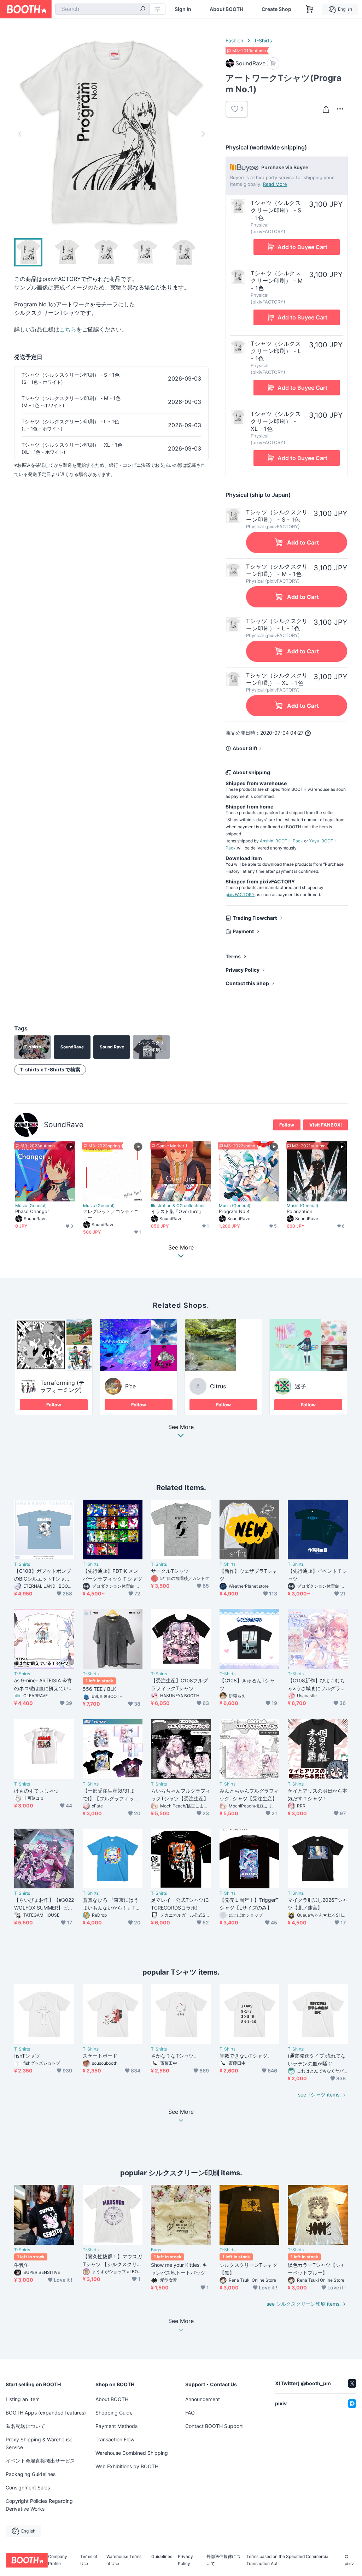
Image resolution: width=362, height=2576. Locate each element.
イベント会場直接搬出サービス (40, 2461)
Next (203, 134)
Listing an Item (23, 2399)
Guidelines (162, 2557)
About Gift (245, 748)
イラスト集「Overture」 (177, 1211)
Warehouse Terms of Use (124, 2560)
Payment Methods (116, 2426)
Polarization (300, 1211)
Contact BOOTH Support (214, 2426)
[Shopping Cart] (310, 9)
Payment (243, 931)
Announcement (203, 2399)
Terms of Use (89, 2560)
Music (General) (31, 1206)
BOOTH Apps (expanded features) (46, 2413)
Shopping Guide (114, 2413)
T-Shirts (263, 40)
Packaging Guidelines (31, 2474)
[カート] (273, 63)
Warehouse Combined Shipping (132, 2453)
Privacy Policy (243, 970)
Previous (20, 134)
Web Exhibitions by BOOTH (127, 2466)
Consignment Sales (28, 2487)
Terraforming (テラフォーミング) (62, 1386)
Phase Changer (32, 1211)
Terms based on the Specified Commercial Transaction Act (288, 2560)
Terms (233, 956)
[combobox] (102, 9)
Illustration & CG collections (178, 1206)
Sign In (183, 9)
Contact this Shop (247, 983)
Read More (275, 184)
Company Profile (58, 2560)
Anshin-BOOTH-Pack (281, 841)
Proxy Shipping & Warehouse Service (39, 2443)
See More (181, 1427)
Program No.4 (234, 1211)
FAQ (190, 2413)
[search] (142, 10)
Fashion (234, 40)
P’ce (130, 1386)
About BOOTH (226, 9)
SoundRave (64, 1125)
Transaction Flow (115, 2439)
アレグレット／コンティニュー (111, 1214)
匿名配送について (25, 2426)
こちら (68, 329)
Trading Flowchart (255, 918)
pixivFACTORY (240, 895)
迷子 (300, 1386)
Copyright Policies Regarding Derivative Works (39, 2505)
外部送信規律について (223, 2560)
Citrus (218, 1386)
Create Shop (276, 9)
